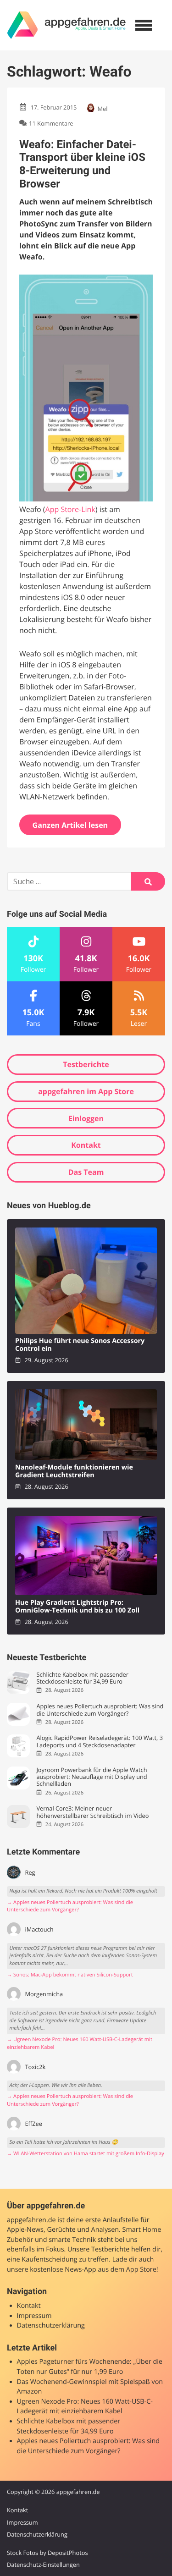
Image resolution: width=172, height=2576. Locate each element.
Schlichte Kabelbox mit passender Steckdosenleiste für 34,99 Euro (82, 1678)
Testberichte (86, 1064)
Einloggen (86, 1118)
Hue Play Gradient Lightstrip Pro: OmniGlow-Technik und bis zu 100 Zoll (77, 1607)
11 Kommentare (51, 123)
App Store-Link (70, 509)
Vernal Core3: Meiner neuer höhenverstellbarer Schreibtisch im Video (92, 1812)
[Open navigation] (144, 25)
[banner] (67, 25)
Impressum (34, 2316)
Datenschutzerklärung (51, 2326)
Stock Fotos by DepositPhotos (47, 2553)
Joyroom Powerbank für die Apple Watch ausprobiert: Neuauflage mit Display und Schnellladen (92, 1777)
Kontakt (86, 1145)
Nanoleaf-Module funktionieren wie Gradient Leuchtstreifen (74, 1472)
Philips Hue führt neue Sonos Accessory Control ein (80, 1345)
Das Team (86, 1172)
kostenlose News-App (63, 2270)
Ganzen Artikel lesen (70, 825)
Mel (103, 109)
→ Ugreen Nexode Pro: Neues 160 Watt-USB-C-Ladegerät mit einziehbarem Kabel (80, 2043)
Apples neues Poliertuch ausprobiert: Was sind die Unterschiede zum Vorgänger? (100, 1710)
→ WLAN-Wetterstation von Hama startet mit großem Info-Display (86, 2154)
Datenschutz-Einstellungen (43, 2565)
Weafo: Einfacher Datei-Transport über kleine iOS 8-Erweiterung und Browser (82, 164)
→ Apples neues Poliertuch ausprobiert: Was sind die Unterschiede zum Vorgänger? (70, 1906)
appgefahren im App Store (86, 1091)
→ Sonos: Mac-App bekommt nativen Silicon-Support (70, 1975)
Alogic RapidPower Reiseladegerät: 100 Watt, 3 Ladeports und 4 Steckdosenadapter (100, 1742)
